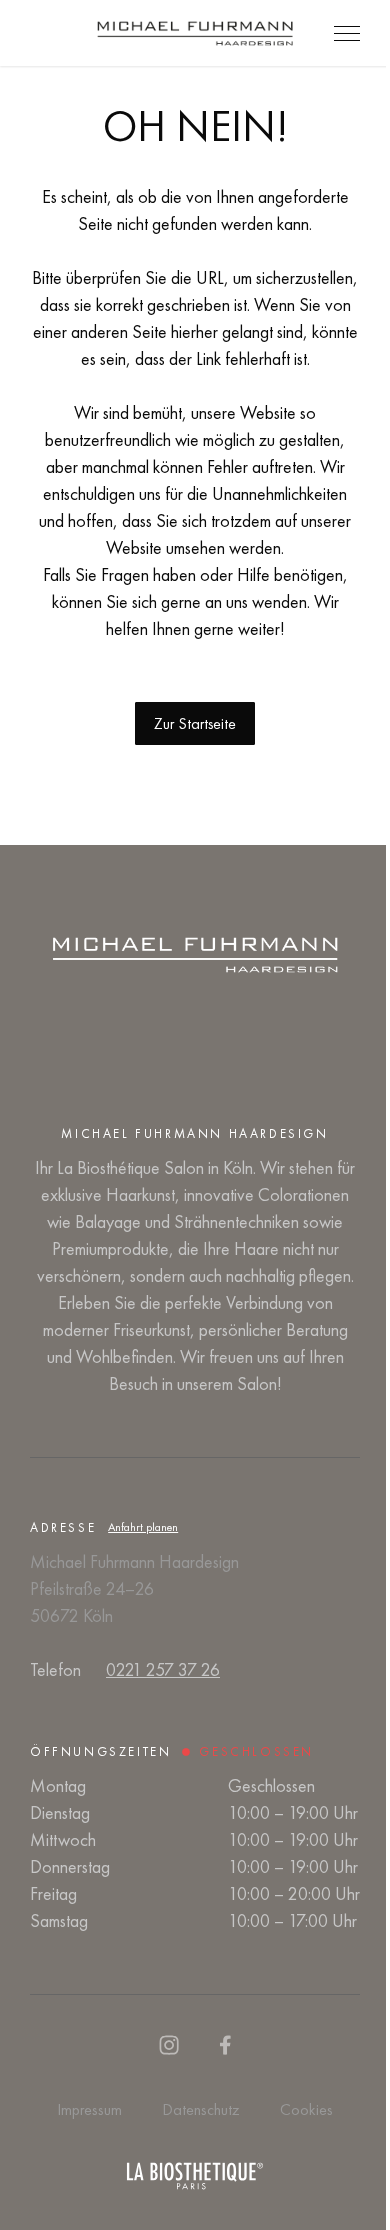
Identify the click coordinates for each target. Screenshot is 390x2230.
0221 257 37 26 (163, 1669)
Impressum (89, 2109)
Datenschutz (201, 2109)
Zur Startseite (195, 723)
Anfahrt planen (143, 1527)
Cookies (306, 2109)
